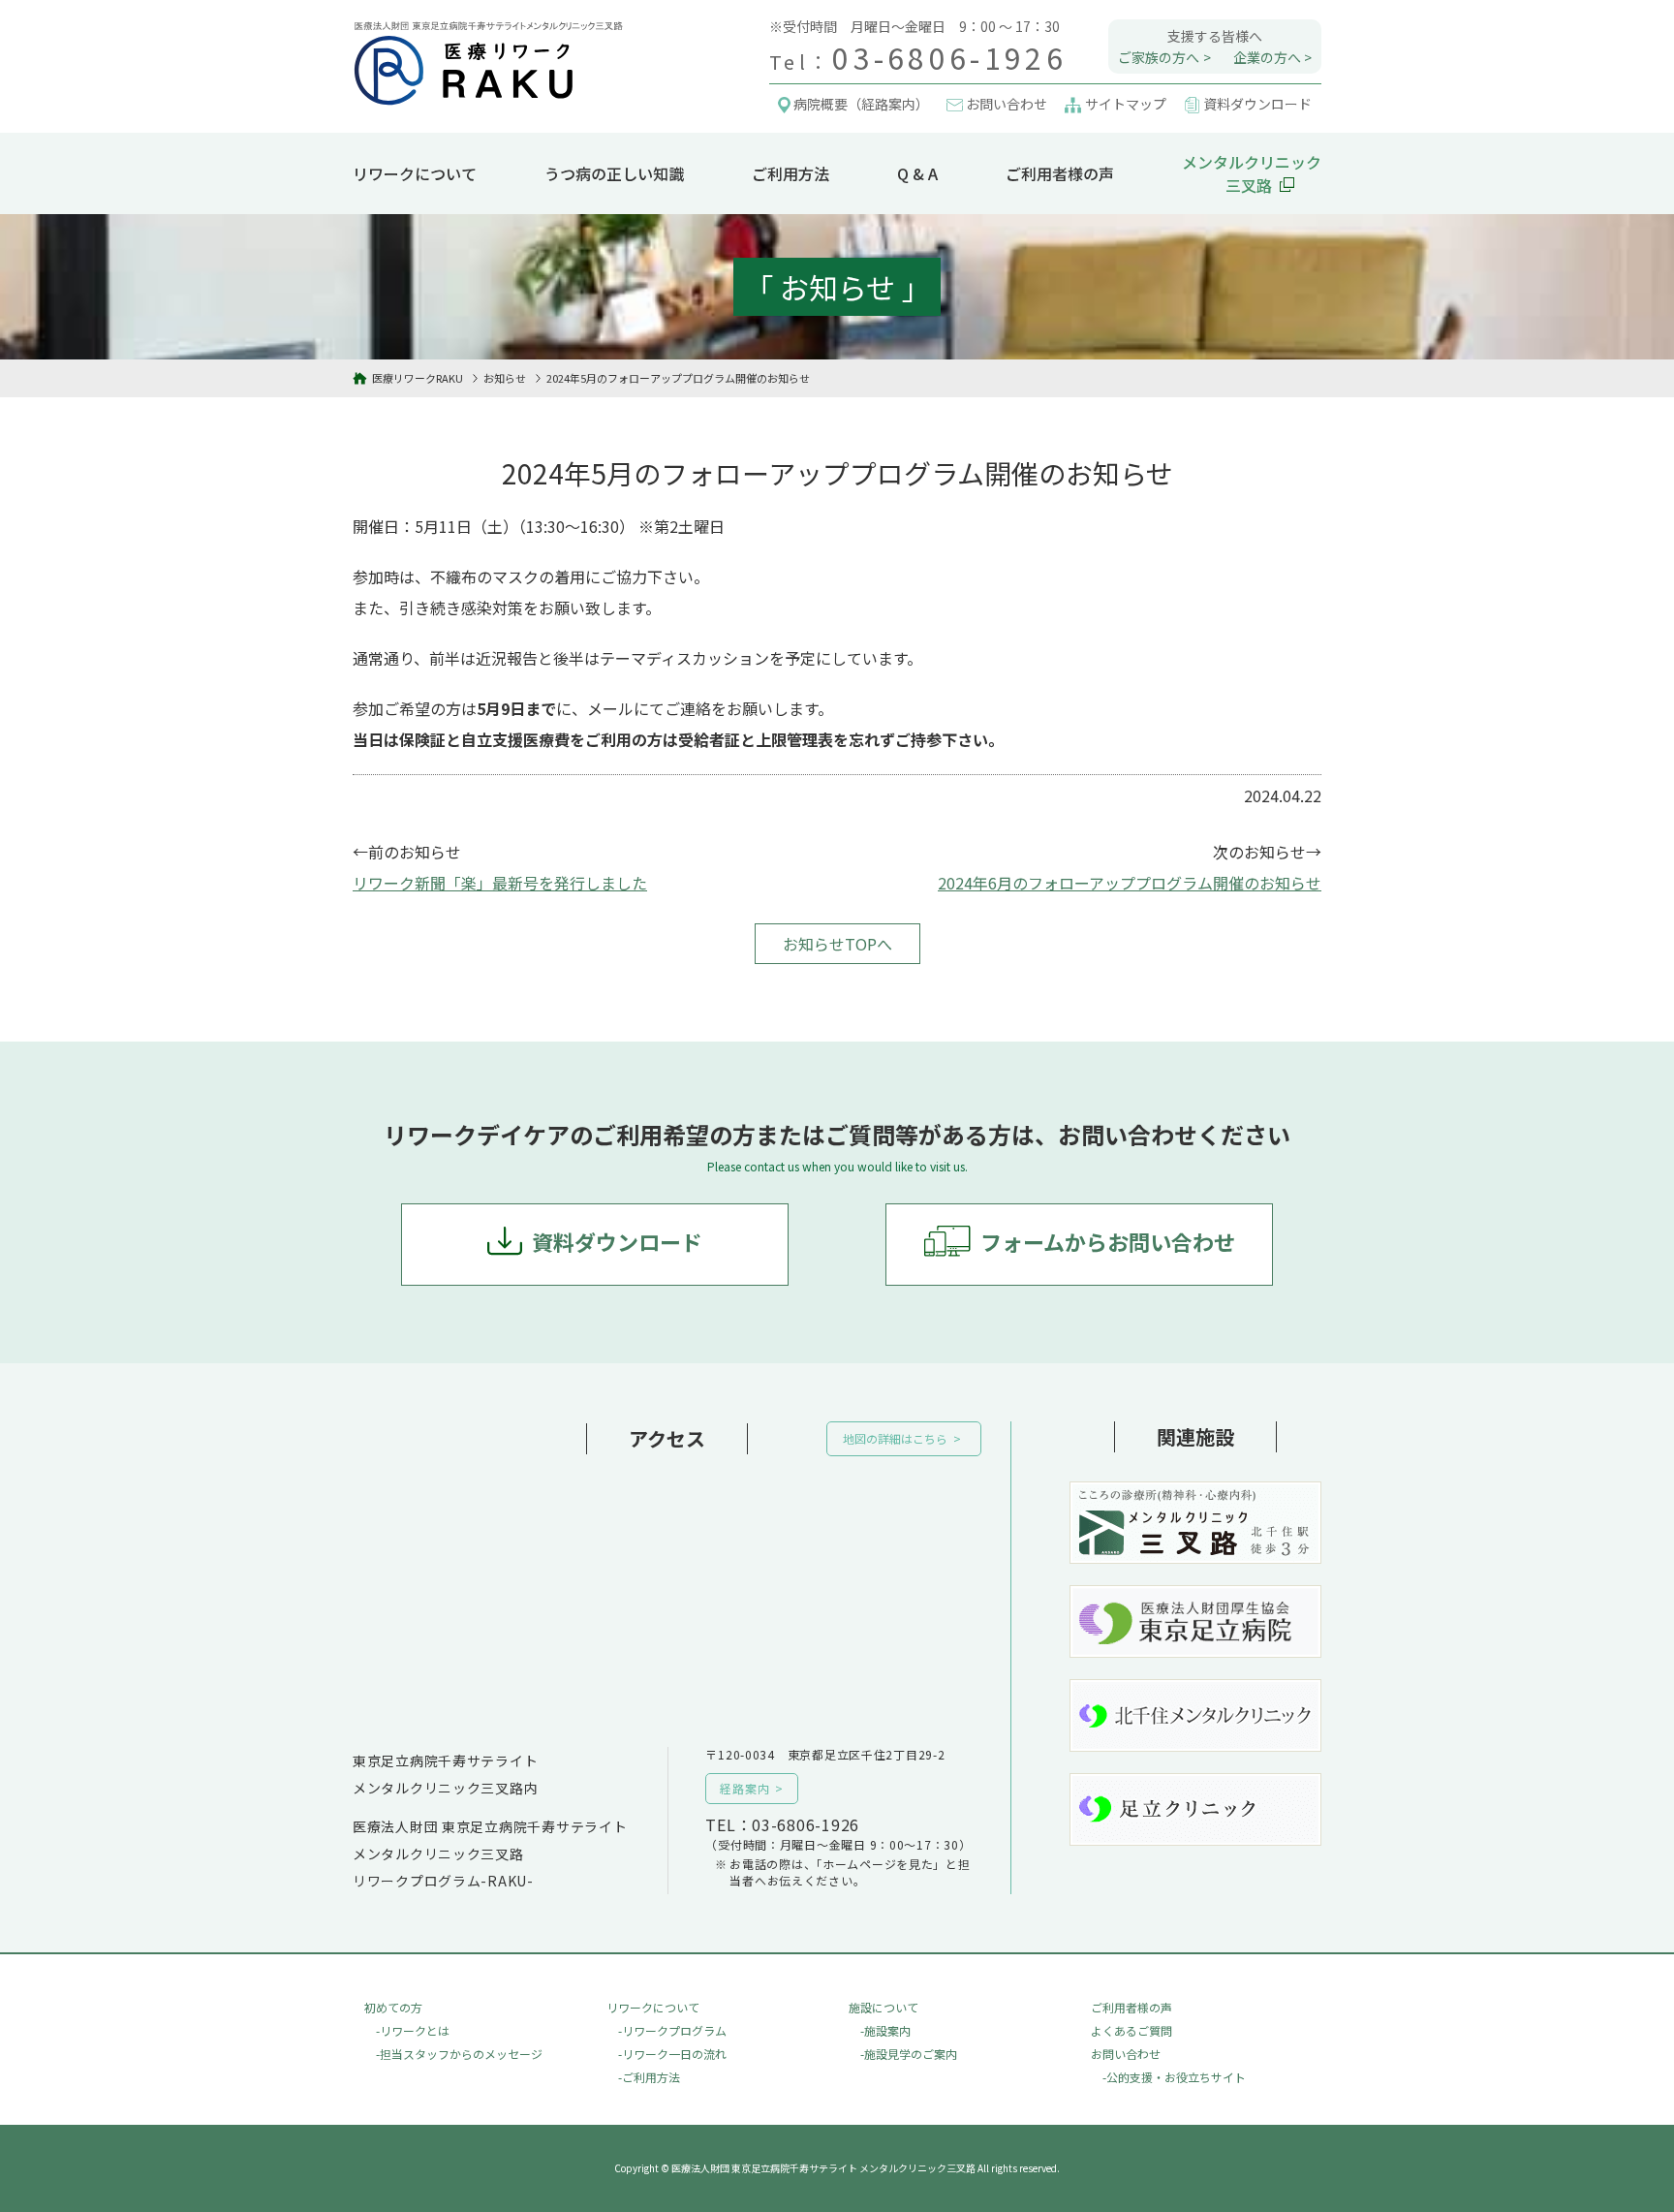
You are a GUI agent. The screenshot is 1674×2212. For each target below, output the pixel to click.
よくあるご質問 (1131, 2030)
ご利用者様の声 (1060, 173)
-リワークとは (413, 2030)
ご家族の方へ (1159, 57)
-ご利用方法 (649, 2077)
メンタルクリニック (1252, 173)
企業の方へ (1267, 57)
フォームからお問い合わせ (1108, 1241)
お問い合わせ (1126, 2054)
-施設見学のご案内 (909, 2054)
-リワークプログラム (672, 2030)
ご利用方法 (790, 173)
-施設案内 (885, 2030)
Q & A (917, 173)
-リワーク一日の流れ (672, 2054)
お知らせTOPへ (837, 944)
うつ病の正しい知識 (614, 173)
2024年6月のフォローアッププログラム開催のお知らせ (1130, 883)
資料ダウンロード (617, 1241)
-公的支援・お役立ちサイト (1174, 2077)
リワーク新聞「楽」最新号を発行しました (500, 883)
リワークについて (415, 173)
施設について (883, 2007)
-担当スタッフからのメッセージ (459, 2054)
